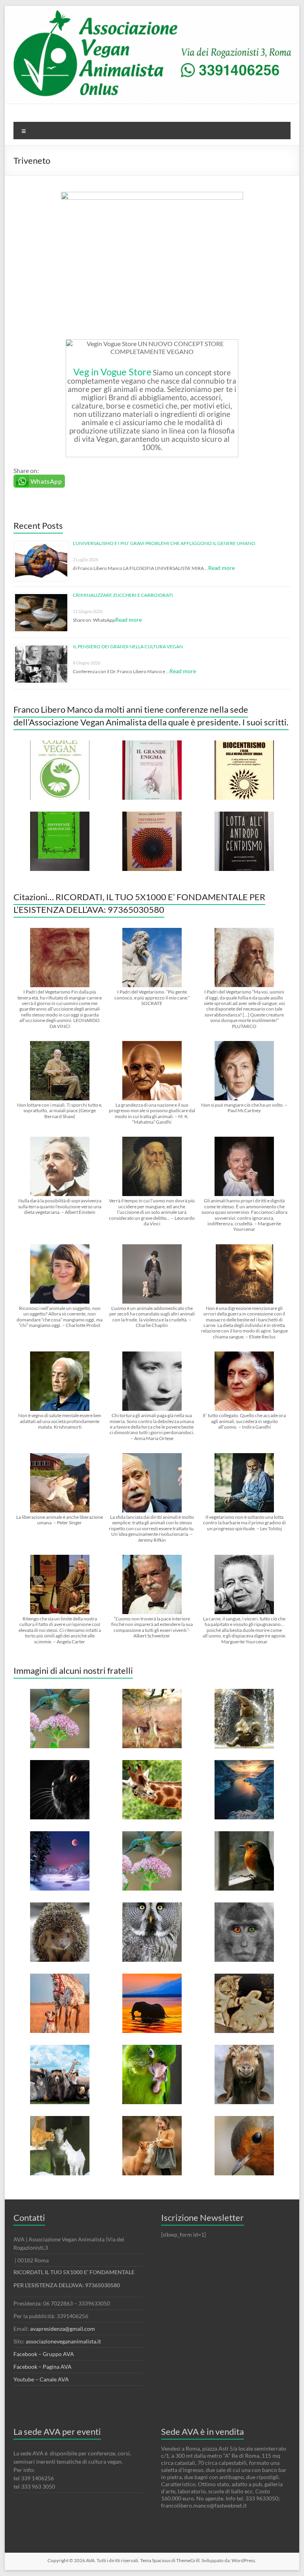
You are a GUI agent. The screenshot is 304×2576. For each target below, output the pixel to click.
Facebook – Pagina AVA (43, 2367)
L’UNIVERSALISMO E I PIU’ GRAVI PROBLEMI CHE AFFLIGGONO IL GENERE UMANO (164, 543)
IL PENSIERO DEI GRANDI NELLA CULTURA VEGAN (128, 646)
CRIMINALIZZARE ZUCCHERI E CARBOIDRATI (123, 595)
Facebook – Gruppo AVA (44, 2354)
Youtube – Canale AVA (41, 2379)
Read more (221, 568)
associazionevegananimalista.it (63, 2341)
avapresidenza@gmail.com (63, 2329)
